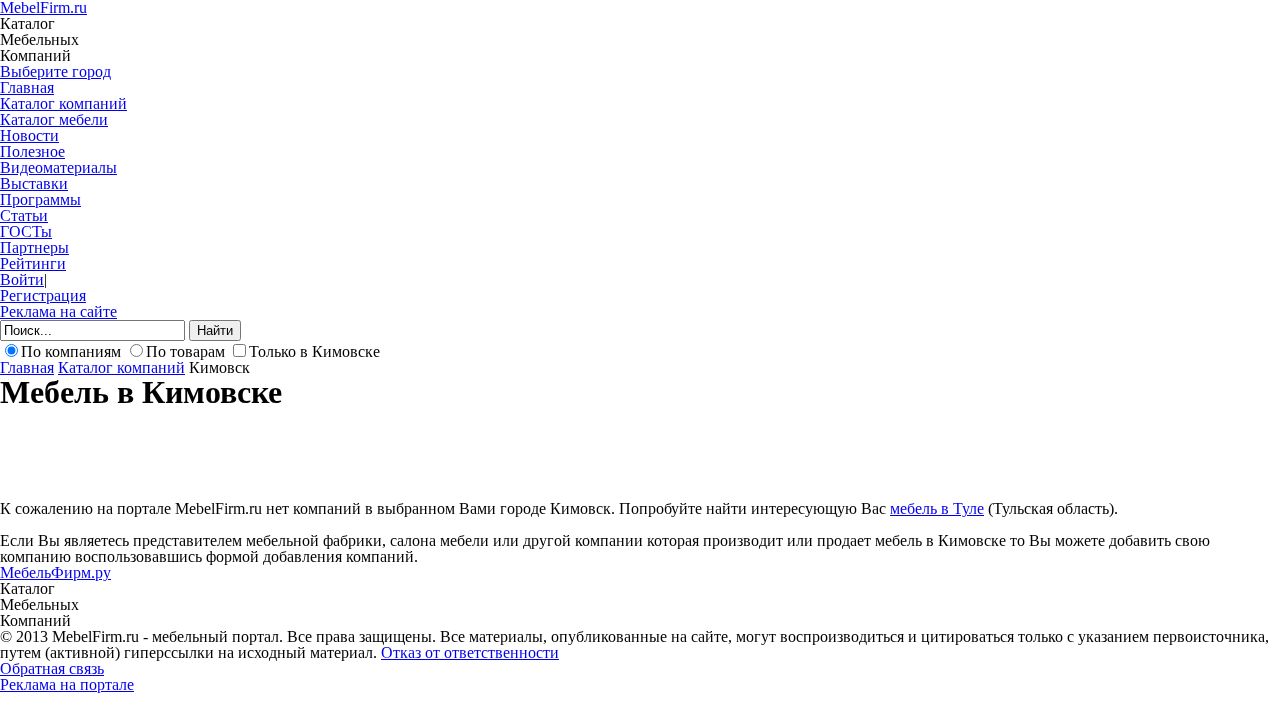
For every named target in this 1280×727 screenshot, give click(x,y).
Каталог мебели (54, 119)
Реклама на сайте (58, 311)
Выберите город (55, 71)
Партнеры (34, 247)
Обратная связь (52, 668)
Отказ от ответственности (470, 652)
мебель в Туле (937, 508)
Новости (29, 135)
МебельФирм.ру (55, 572)
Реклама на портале (67, 684)
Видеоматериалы (58, 167)
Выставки (34, 183)
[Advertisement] (364, 453)
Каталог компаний (63, 103)
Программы (40, 199)
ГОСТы (26, 231)
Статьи (24, 215)
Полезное (32, 151)
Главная (27, 87)
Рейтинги (33, 263)
